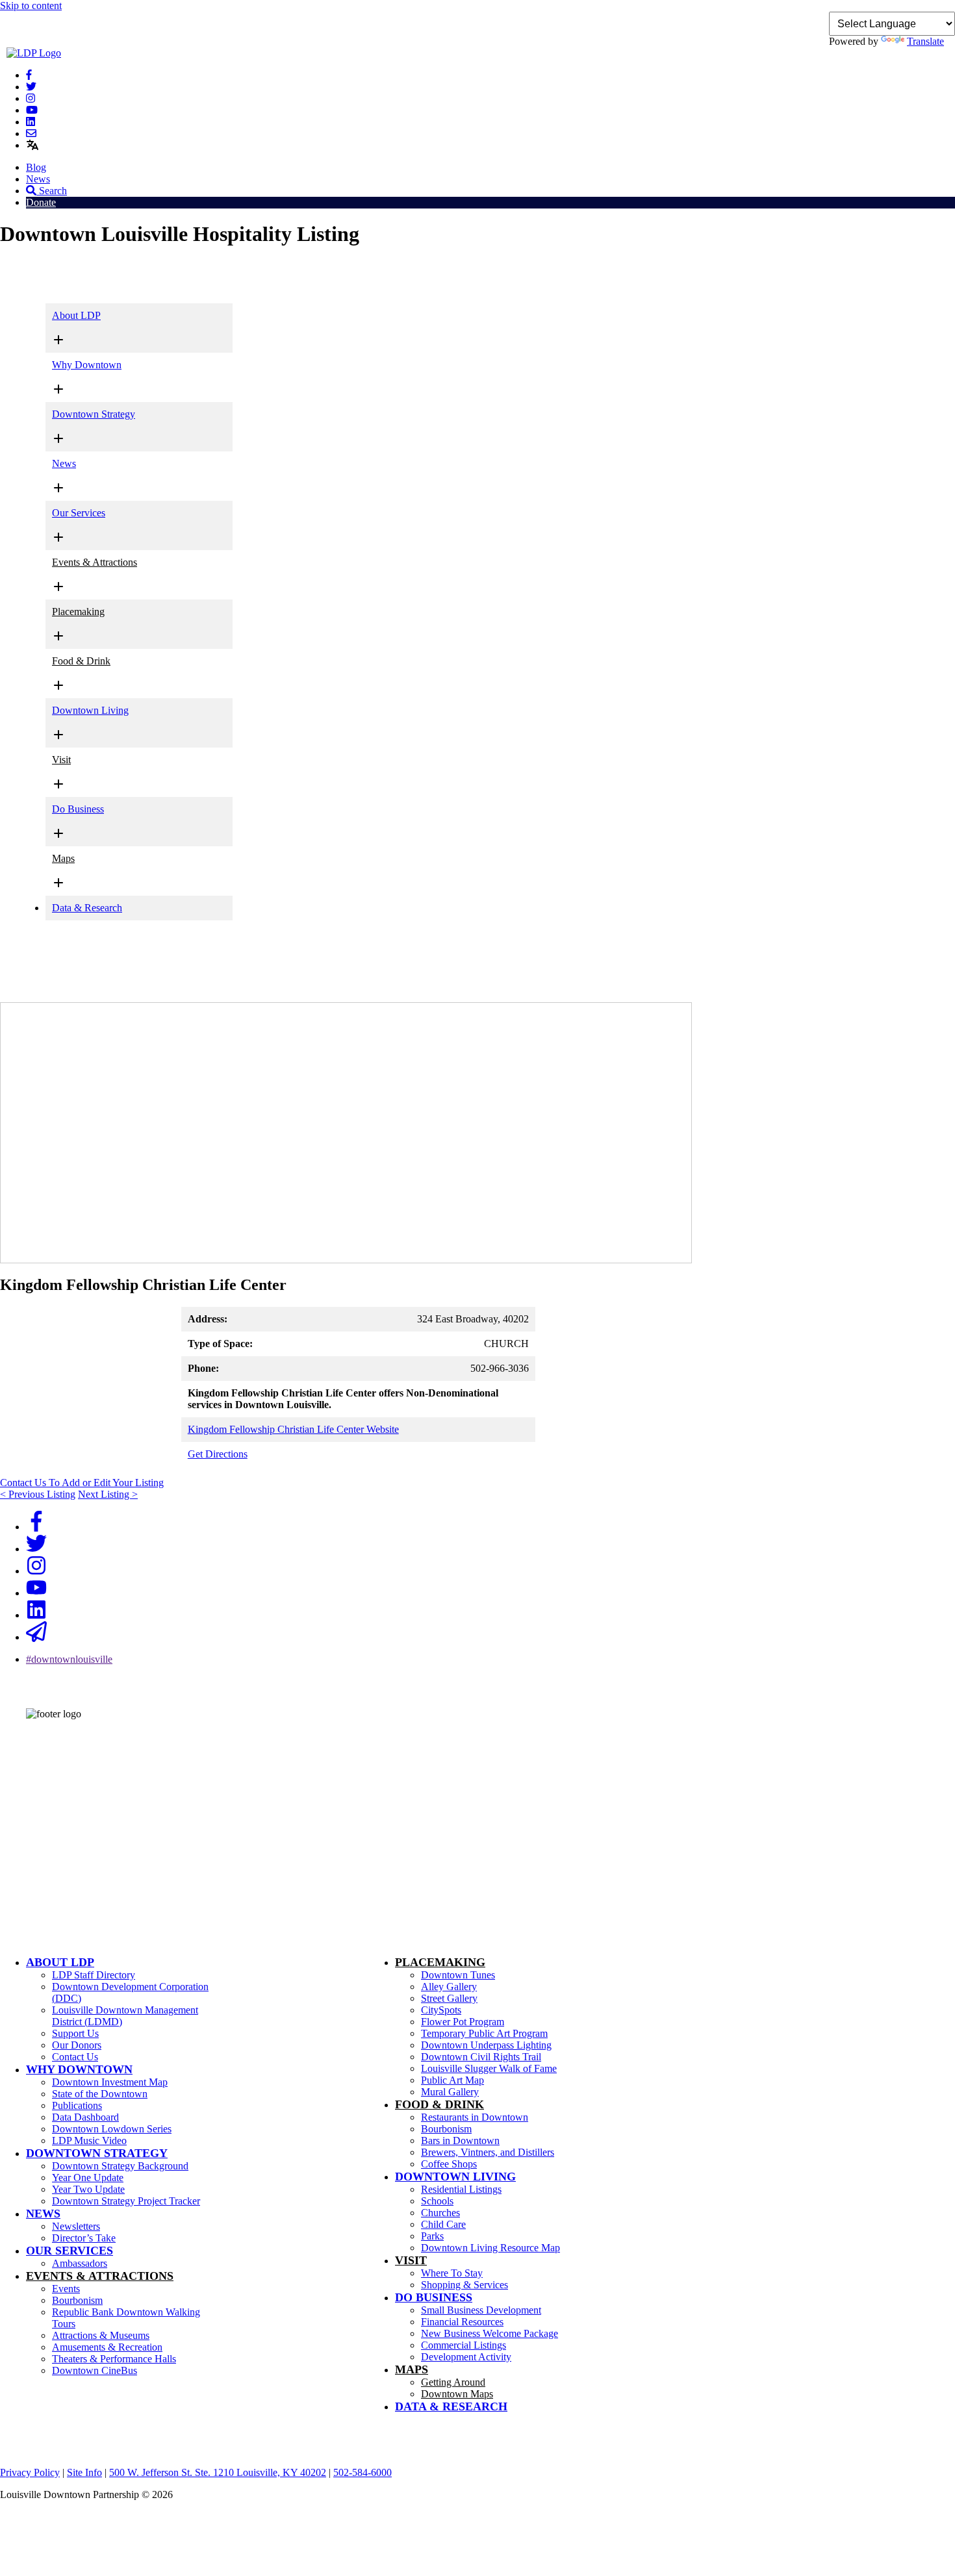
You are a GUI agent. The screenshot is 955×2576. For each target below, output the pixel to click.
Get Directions (218, 1454)
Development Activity (466, 2357)
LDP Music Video (89, 2140)
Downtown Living (90, 710)
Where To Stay (452, 2273)
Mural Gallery (450, 2092)
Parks (432, 2236)
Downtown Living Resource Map (490, 2248)
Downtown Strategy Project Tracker (126, 2201)
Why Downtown (87, 365)
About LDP (76, 315)
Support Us (75, 2033)
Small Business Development (481, 2310)
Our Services (79, 513)
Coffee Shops (449, 2164)
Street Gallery (449, 1998)
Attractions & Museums (101, 2335)
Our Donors (77, 2045)
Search (52, 191)
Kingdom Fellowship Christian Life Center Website (293, 1429)
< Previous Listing (38, 1494)
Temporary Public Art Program (484, 2033)
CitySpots (441, 2010)
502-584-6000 (42, 1788)
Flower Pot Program (463, 2022)
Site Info (84, 2472)
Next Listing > (108, 1494)
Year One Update (88, 2178)
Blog (36, 167)
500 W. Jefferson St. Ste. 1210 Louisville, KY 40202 (218, 2472)
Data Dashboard (85, 2117)
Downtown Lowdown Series (112, 2129)
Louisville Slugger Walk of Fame (489, 2068)
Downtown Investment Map (110, 2082)
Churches (440, 2213)
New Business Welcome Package (490, 2333)
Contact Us (75, 2057)
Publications (77, 2105)
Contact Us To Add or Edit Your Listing (82, 1483)
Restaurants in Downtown (475, 2117)
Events (66, 2289)
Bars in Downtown (460, 2140)
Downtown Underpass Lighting (486, 2045)
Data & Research (87, 908)
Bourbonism (77, 2300)
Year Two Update (88, 2189)
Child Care (443, 2224)
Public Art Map (452, 2080)
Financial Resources (462, 2322)
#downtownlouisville (69, 1659)
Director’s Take (84, 2238)
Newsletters (76, 2226)
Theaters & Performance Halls (114, 2359)
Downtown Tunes (458, 1975)
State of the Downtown (100, 2094)
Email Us (32, 1807)
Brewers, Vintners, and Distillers (488, 2152)
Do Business (78, 809)
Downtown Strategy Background (120, 2166)
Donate (41, 202)
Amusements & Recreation (107, 2347)
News (38, 179)
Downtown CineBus (95, 2370)
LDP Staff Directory (94, 1975)
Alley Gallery (449, 1987)
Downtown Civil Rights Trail (481, 2057)
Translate (925, 41)
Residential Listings (461, 2189)
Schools (437, 2201)
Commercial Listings (464, 2345)
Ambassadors (80, 2263)
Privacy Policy (30, 2472)
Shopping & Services (465, 2285)
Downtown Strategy (94, 414)
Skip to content (31, 6)
